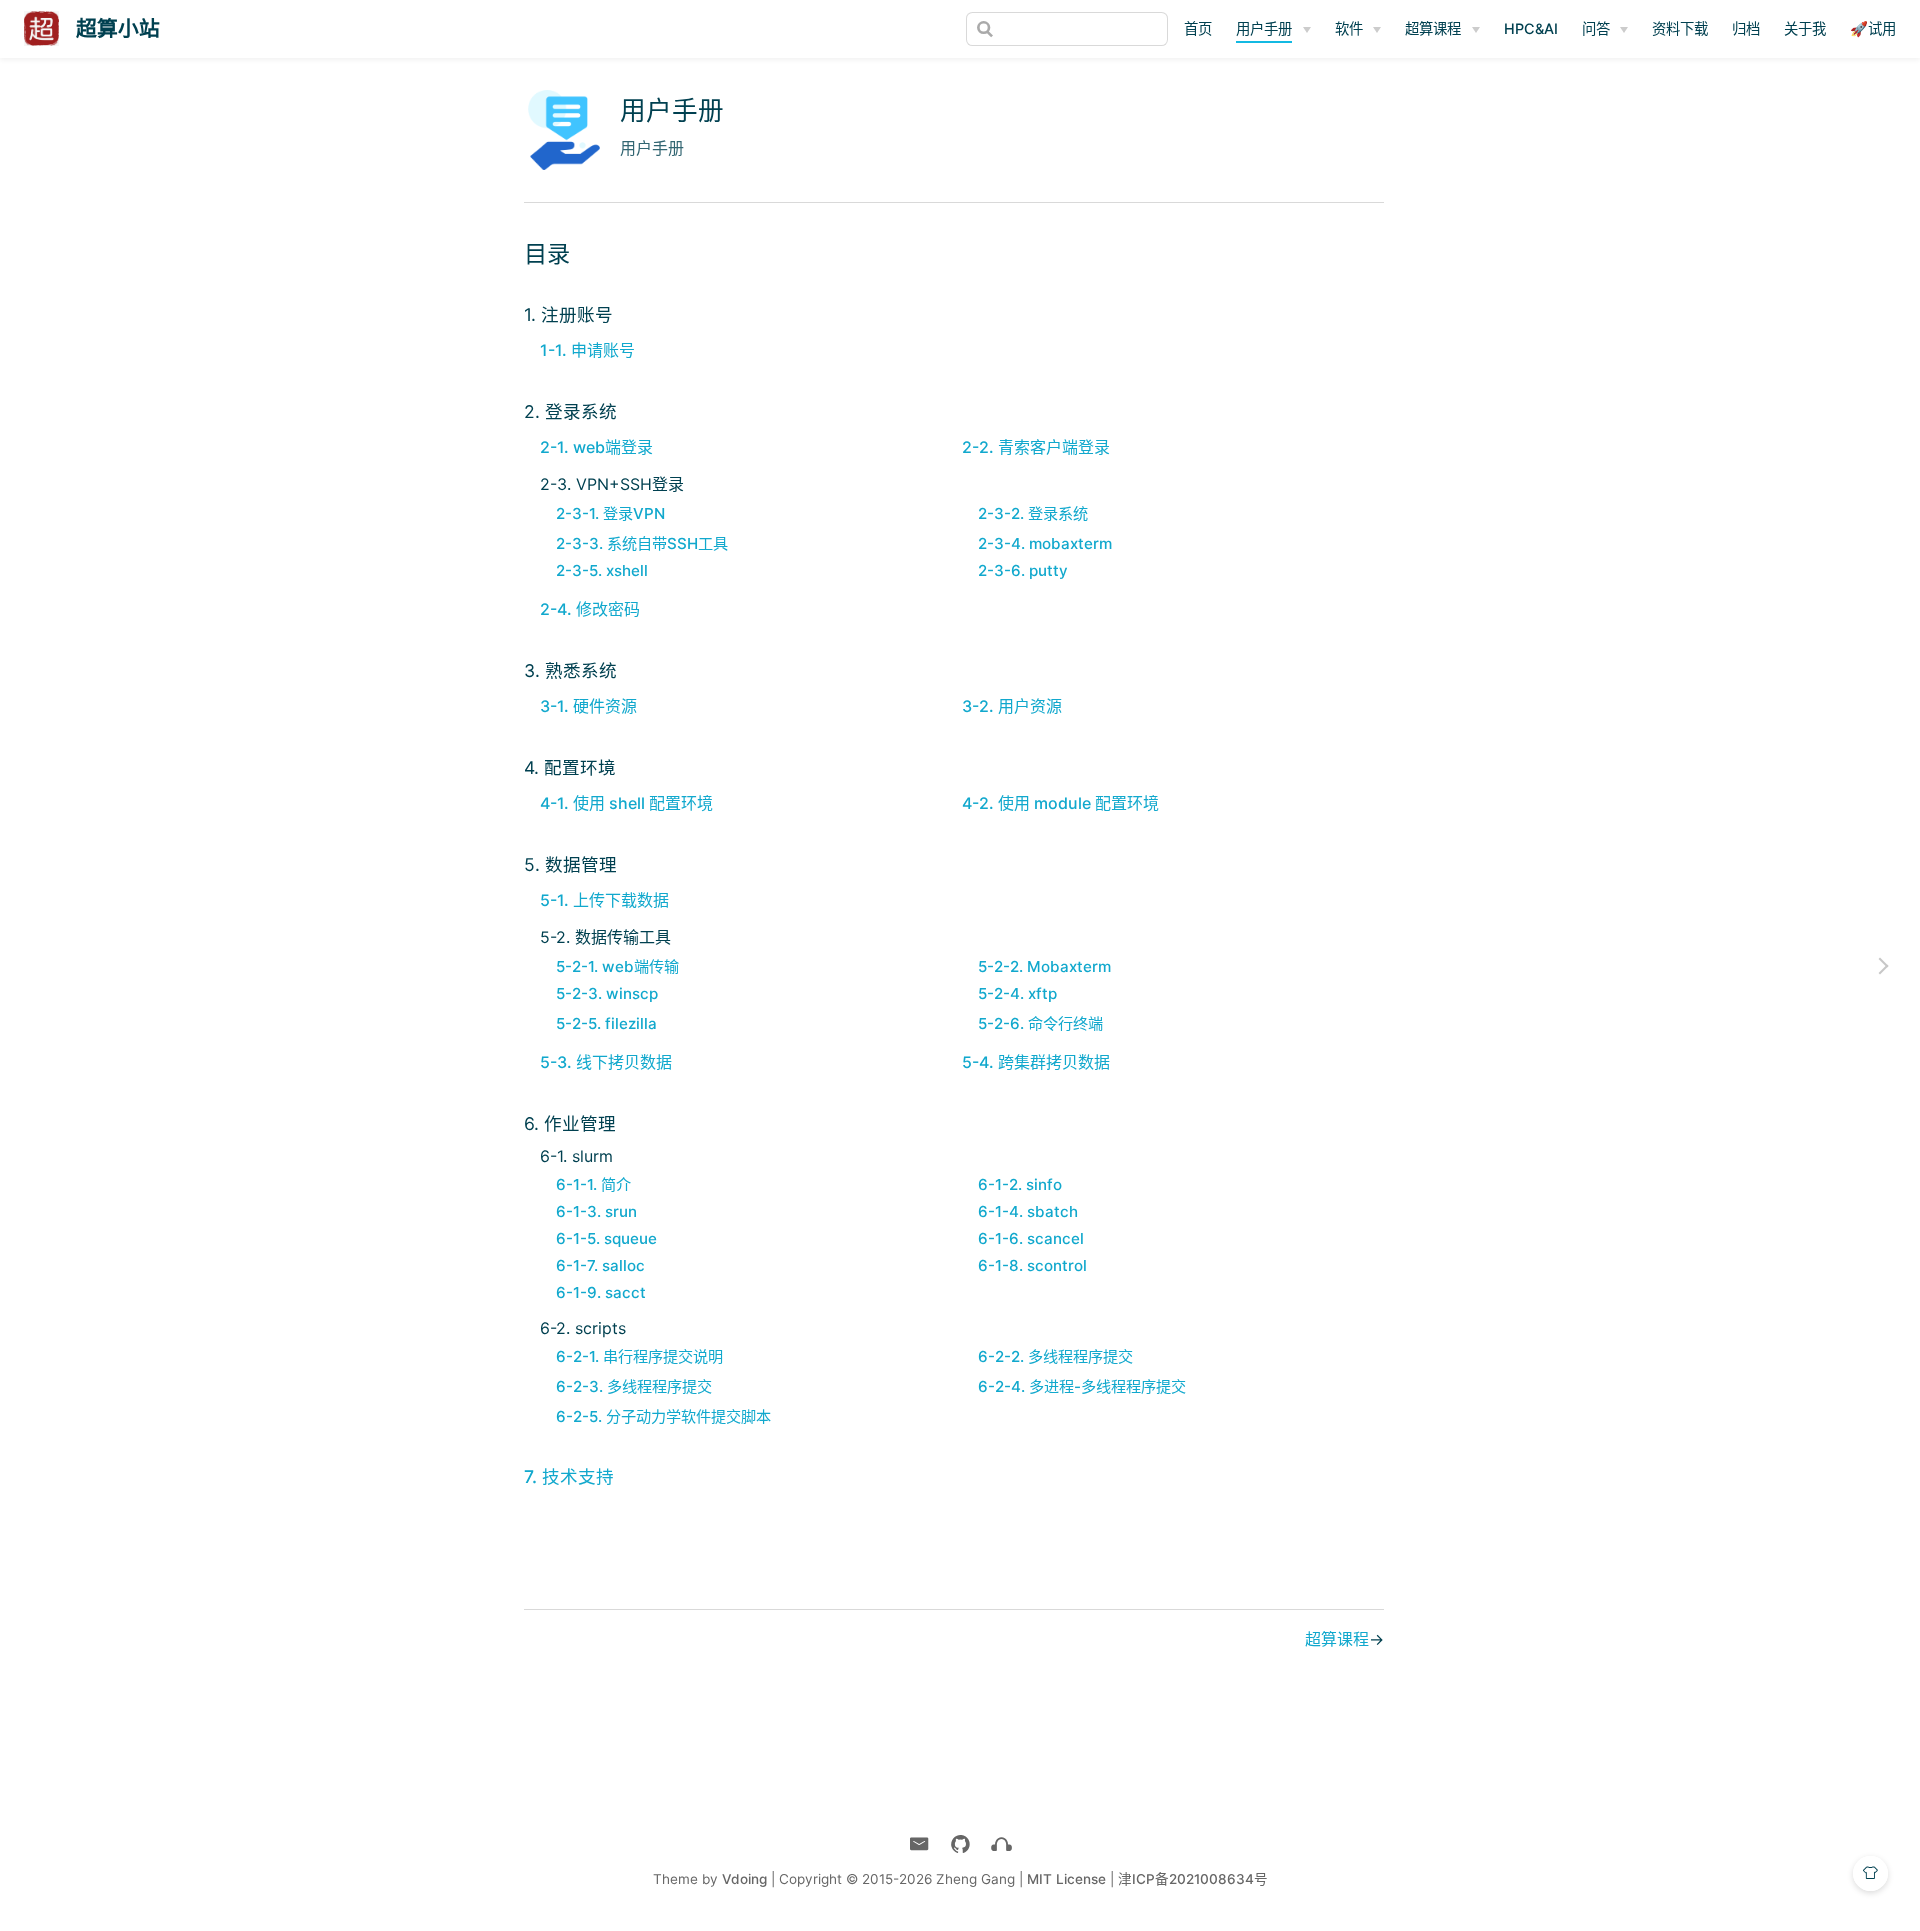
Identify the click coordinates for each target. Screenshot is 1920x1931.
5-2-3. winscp (607, 993)
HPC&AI (1531, 28)
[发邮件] (919, 1844)
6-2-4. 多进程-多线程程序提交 (1082, 1386)
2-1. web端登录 (596, 447)
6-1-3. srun (596, 1211)
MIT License (1066, 1879)
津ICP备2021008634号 (1193, 1879)
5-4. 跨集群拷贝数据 (1036, 1062)
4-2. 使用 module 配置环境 (1060, 803)
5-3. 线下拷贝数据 (606, 1062)
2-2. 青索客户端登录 (1036, 447)
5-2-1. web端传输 (617, 966)
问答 (1596, 28)
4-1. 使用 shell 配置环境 (626, 803)
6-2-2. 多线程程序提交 (1055, 1356)
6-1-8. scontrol (1032, 1265)
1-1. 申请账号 (587, 350)
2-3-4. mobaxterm (1045, 543)
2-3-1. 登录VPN (610, 513)
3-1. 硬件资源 (588, 706)
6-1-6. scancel (1031, 1238)
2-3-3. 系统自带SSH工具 (642, 543)
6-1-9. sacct (601, 1292)
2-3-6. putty (1023, 570)
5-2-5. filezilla (606, 1023)
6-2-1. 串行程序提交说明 (639, 1356)
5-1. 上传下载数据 (604, 900)
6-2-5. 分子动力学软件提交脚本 (663, 1416)
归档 (1746, 28)
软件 (1349, 28)
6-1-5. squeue (606, 1238)
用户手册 (1264, 28)
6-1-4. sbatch (1028, 1211)
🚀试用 (1873, 28)
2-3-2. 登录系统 (1033, 513)
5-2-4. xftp (1017, 993)
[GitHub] (960, 1844)
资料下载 (1680, 28)
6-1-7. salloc (600, 1265)
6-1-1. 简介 (593, 1184)
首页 (1198, 28)
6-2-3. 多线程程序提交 (634, 1386)
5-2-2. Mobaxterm (1044, 966)
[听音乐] (1001, 1844)
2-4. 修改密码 (590, 609)
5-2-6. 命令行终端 (1040, 1023)
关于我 (1805, 28)
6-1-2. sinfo (1020, 1184)
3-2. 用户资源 (1012, 706)
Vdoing (744, 1879)
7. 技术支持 (569, 1476)
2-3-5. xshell (602, 570)
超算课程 (1433, 28)
